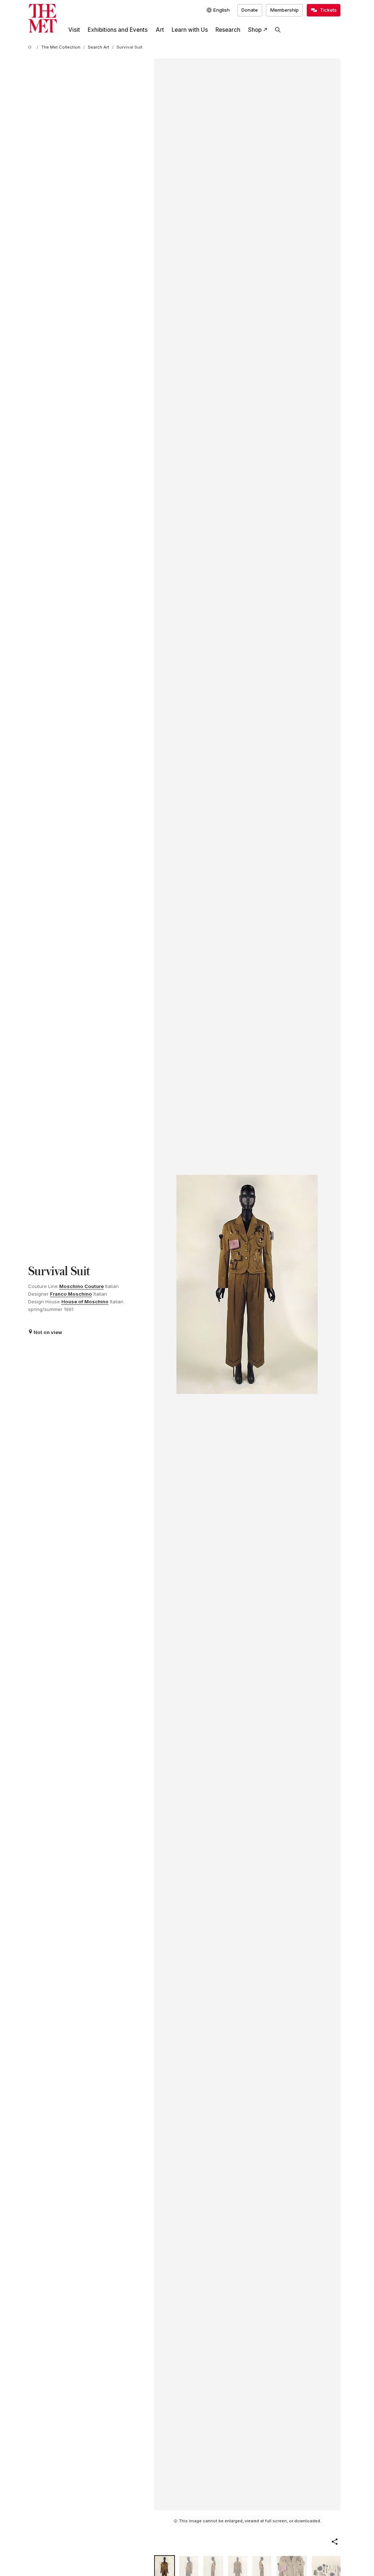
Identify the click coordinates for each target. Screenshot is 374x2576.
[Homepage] (43, 18)
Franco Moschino (71, 1294)
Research (228, 30)
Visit (74, 30)
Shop (255, 30)
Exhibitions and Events (118, 30)
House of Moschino (85, 1302)
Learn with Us (190, 30)
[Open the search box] (278, 30)
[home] (31, 47)
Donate (250, 10)
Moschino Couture (81, 1286)
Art (160, 30)
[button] (335, 2542)
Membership (285, 10)
